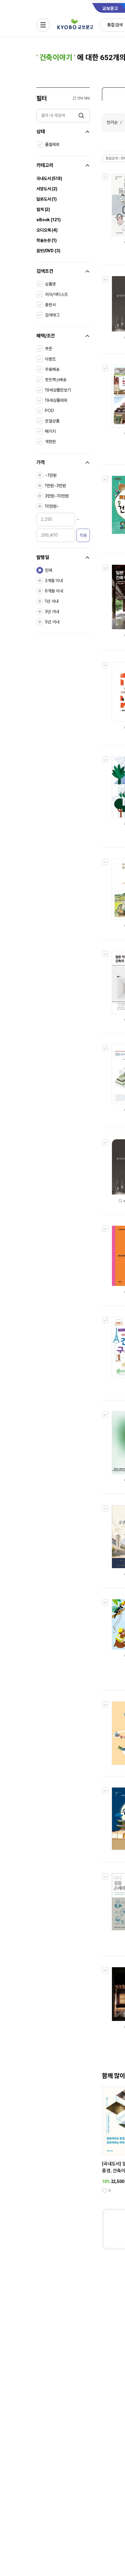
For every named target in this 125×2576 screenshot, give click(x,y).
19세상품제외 (56, 400)
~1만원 (51, 475)
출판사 (50, 305)
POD (49, 411)
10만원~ (52, 506)
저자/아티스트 (56, 294)
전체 (49, 570)
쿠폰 (49, 349)
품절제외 (52, 144)
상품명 (50, 284)
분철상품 (52, 421)
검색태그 (52, 315)
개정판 (50, 442)
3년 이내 (52, 612)
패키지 (50, 431)
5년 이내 (52, 622)
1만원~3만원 (56, 486)
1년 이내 (52, 601)
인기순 (112, 122)
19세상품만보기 (58, 390)
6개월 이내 (54, 591)
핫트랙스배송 (56, 380)
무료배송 (52, 369)
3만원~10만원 (57, 496)
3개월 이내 (54, 581)
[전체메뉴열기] (43, 25)
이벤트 (50, 359)
